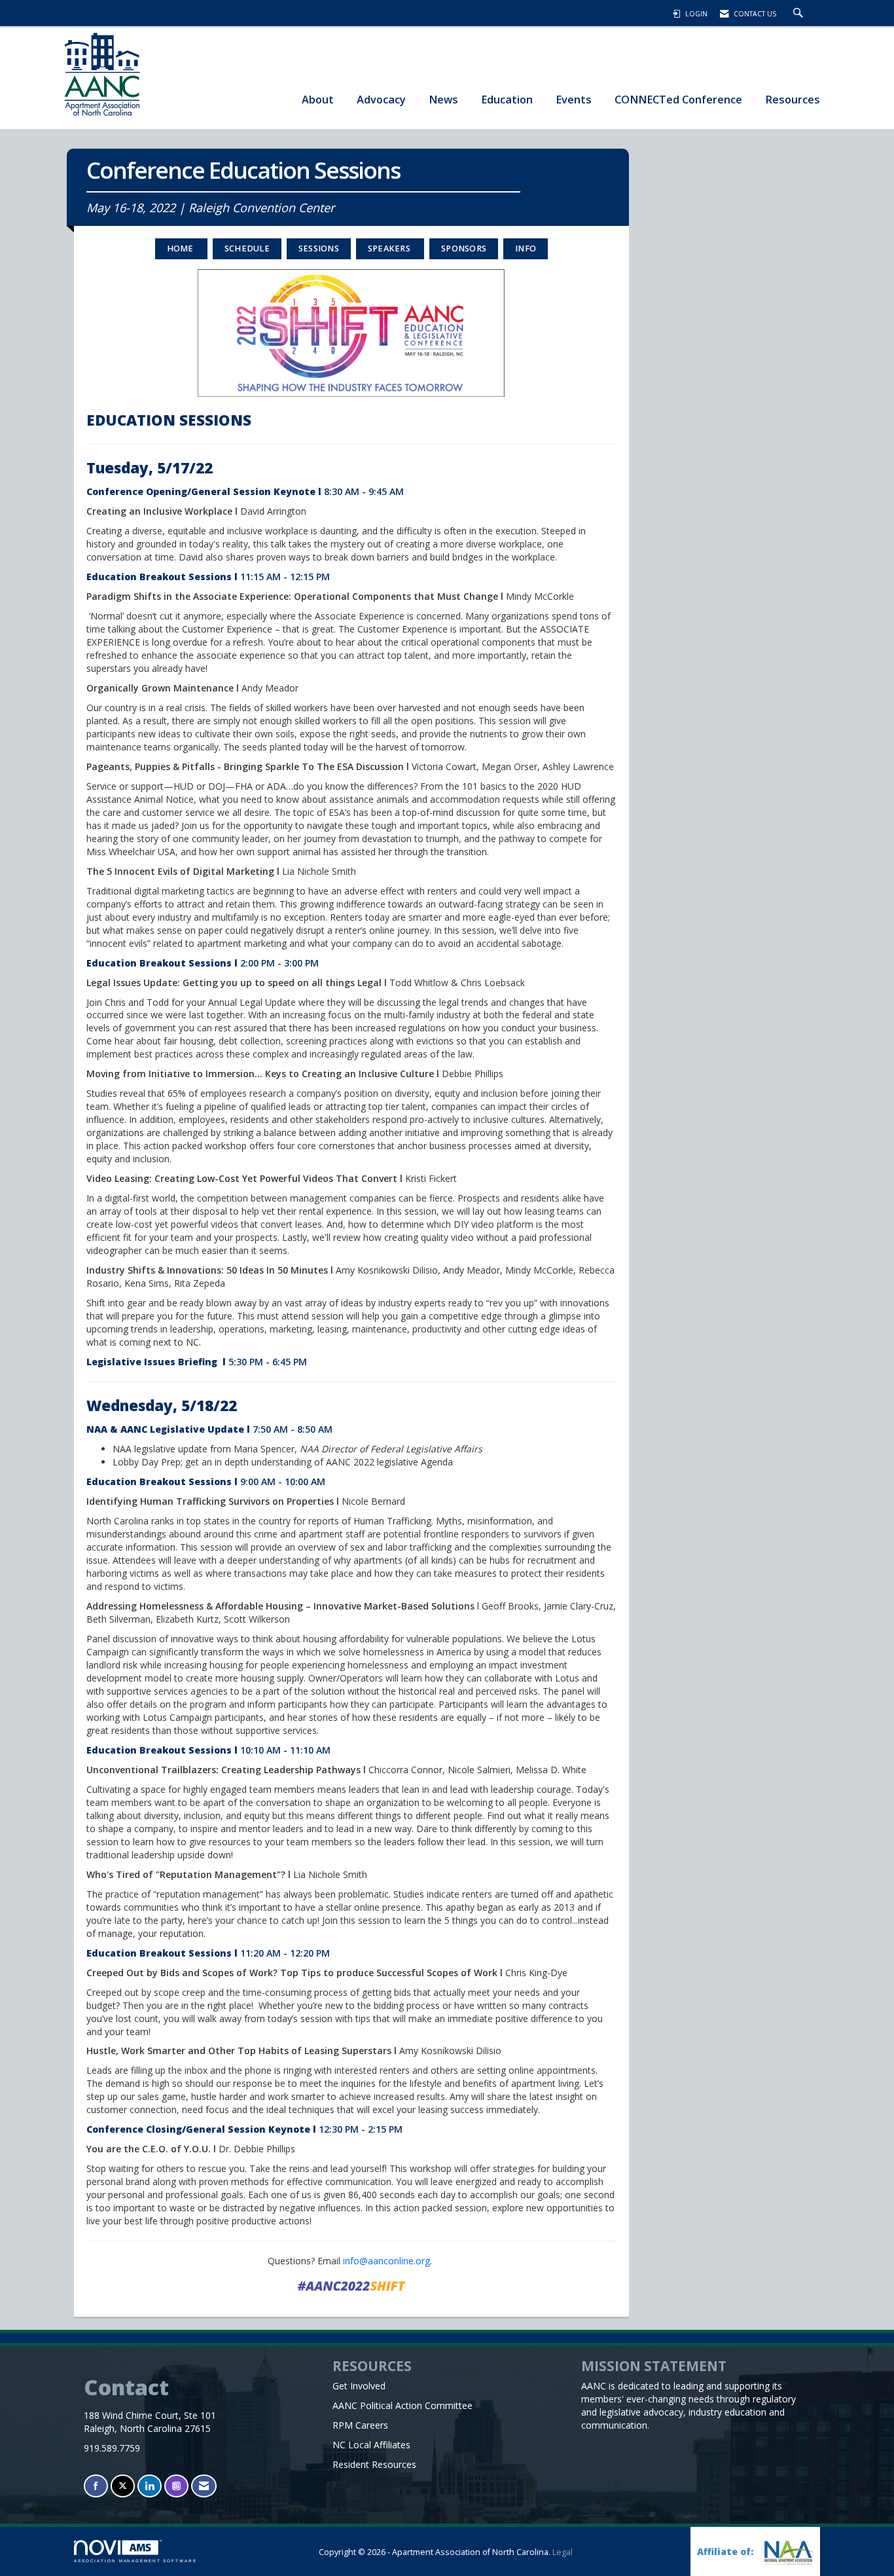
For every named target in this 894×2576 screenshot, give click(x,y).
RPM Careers (360, 2425)
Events (574, 99)
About (318, 99)
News (443, 99)
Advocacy (381, 99)
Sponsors (464, 248)
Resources (793, 99)
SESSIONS (319, 248)
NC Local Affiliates (371, 2445)
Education (507, 99)
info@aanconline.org (386, 2261)
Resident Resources (374, 2464)
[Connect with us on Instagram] (176, 2486)
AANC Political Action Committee (402, 2405)
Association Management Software (135, 2561)
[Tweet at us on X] (123, 2486)
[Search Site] (800, 14)
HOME (181, 248)
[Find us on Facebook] (96, 2486)
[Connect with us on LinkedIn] (150, 2486)
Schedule (247, 248)
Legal (563, 2552)
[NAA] (787, 2553)
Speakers (390, 248)
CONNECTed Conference (678, 99)
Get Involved (359, 2386)
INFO (526, 248)
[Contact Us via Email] (204, 2486)
